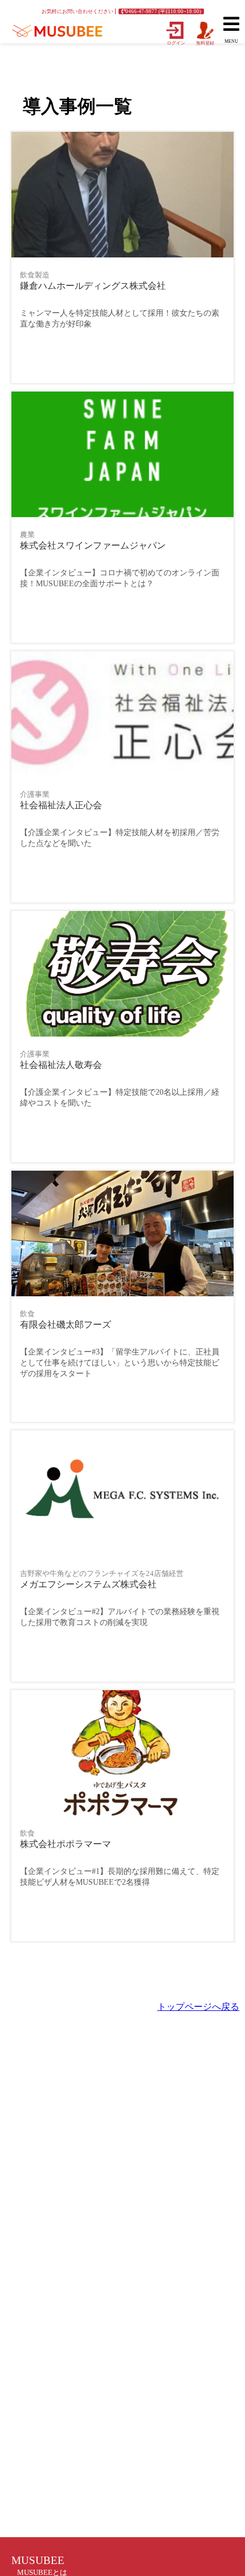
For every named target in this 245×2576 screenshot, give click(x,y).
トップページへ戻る (198, 2007)
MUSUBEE (38, 2560)
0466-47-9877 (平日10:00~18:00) (163, 11)
